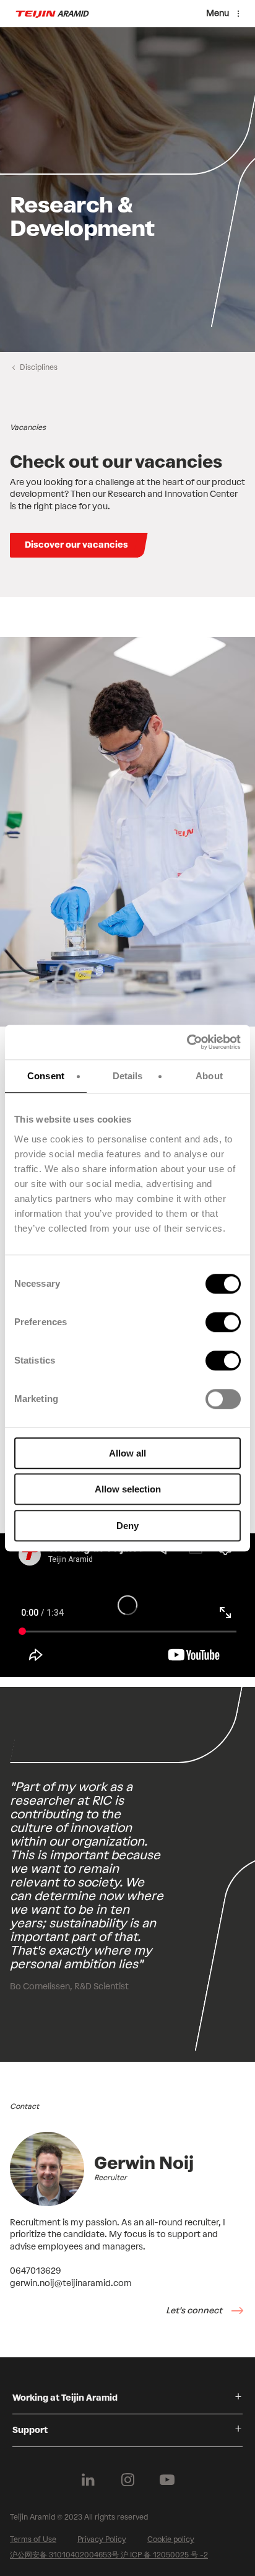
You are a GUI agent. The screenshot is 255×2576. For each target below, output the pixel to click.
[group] (127, 190)
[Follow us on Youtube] (167, 2480)
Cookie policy (171, 2539)
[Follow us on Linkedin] (88, 2480)
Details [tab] (128, 1076)
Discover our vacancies (76, 545)
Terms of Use (33, 2539)
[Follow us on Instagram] (127, 2480)
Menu (218, 13)
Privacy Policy (102, 2539)
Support (30, 2430)
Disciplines (39, 367)
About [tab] (209, 1076)
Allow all (127, 1453)
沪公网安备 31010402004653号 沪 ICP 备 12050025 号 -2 (109, 2555)
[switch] (223, 1322)
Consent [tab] (46, 1076)
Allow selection (128, 1489)
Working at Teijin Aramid (65, 2398)
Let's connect (195, 2311)
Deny (127, 1526)
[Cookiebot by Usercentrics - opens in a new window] (187, 1042)
